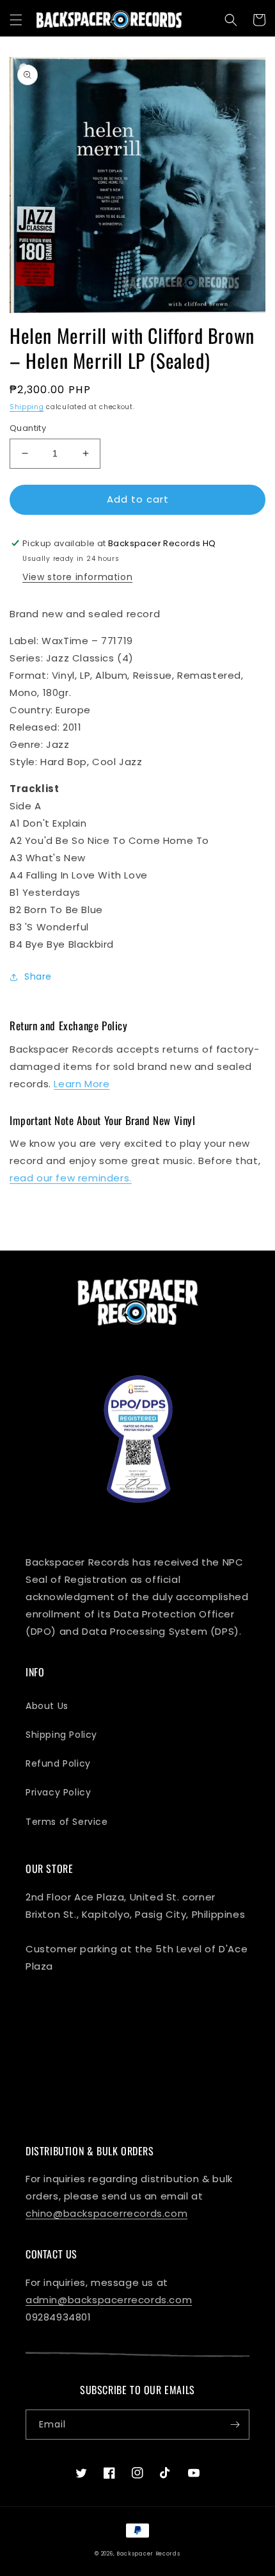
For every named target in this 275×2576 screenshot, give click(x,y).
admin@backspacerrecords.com (109, 2300)
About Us (47, 1706)
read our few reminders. (71, 1178)
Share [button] (38, 976)
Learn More (82, 1084)
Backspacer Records (148, 2554)
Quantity (28, 428)
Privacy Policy (58, 1792)
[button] (16, 20)
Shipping (27, 407)
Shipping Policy (61, 1735)
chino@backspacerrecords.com (106, 2213)
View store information (77, 577)
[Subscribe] (235, 2425)
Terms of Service (67, 1822)
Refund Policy (58, 1763)
